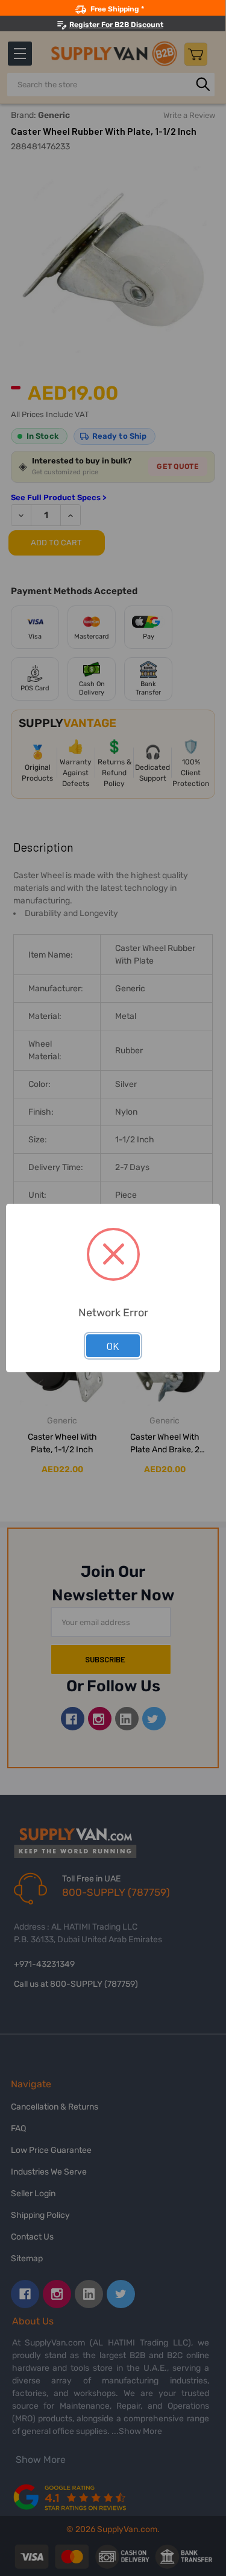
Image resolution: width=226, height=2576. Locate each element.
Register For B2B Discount (116, 25)
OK (113, 1346)
